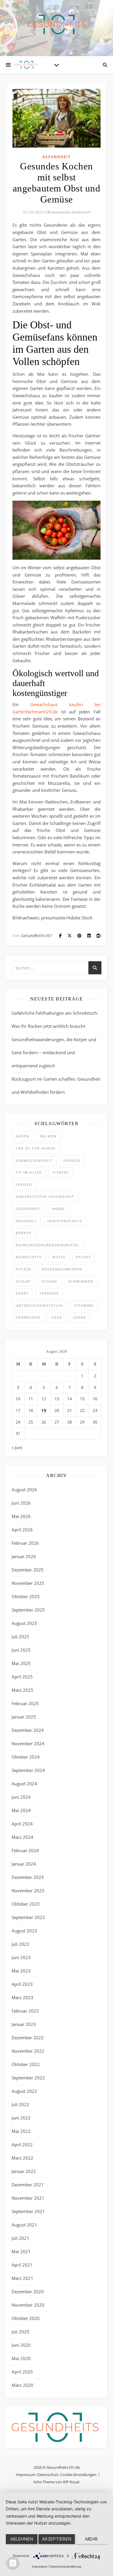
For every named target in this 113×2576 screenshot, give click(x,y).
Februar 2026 (25, 1543)
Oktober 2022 (26, 2064)
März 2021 (22, 2278)
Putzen (23, 1269)
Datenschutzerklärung (65, 2566)
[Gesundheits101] (57, 24)
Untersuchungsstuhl (40, 1305)
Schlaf (23, 1281)
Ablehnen (22, 2539)
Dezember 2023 (28, 1877)
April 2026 (22, 1530)
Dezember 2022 (28, 2038)
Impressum (26, 2475)
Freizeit (24, 1185)
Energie (72, 1160)
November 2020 (28, 2305)
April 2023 (22, 1984)
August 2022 (24, 2091)
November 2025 (28, 1583)
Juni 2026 (21, 1503)
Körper (24, 1233)
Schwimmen (81, 1281)
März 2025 (22, 1690)
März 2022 (22, 2158)
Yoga (57, 1317)
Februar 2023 (25, 2011)
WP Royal (71, 2482)
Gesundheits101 (37, 936)
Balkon (49, 1136)
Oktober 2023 (26, 1904)
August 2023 (24, 1931)
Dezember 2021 (28, 2185)
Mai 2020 (21, 2358)
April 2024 (22, 1824)
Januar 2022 (24, 2171)
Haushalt (26, 1221)
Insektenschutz (65, 1221)
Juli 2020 (20, 2332)
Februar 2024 (25, 1850)
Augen (23, 1136)
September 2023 (28, 1917)
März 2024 (22, 1837)
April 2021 (22, 2265)
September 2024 (28, 1770)
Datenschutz (48, 2475)
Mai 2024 (21, 1810)
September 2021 (28, 2211)
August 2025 (24, 1623)
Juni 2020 (21, 2345)
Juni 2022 (21, 2118)
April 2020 (22, 2372)
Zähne (80, 1317)
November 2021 (28, 2198)
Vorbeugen (28, 1317)
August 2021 (24, 2225)
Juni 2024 (21, 1797)
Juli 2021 (20, 2238)
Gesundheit (57, 157)
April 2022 (22, 2144)
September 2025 (28, 1610)
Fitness (61, 1172)
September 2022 (28, 2078)
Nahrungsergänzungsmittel (48, 1245)
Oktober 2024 (26, 1757)
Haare (58, 1209)
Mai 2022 (21, 2131)
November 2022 (28, 2051)
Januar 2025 (24, 1717)
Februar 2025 (25, 1703)
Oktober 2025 (26, 1596)
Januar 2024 (24, 1864)
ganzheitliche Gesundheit (45, 1196)
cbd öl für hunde (36, 1148)
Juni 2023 (21, 1957)
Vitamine (84, 1305)
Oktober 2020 (26, 2318)
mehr (91, 2539)
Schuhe (49, 1281)
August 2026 (24, 1490)
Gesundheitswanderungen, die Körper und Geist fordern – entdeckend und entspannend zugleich (54, 1052)
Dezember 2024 (28, 1730)
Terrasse (49, 1293)
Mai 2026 (21, 1516)
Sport (22, 1293)
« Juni (17, 1447)
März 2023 (22, 1997)
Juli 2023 (20, 1944)
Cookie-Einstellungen (78, 2475)
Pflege (84, 1257)
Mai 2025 (21, 1663)
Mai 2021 (21, 2251)
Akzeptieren (57, 2539)
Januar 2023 (24, 2024)
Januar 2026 (24, 1556)
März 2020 (22, 2385)
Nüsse (59, 1257)
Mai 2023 (21, 1971)
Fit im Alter (29, 1172)
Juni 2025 (21, 1650)
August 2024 (24, 1784)
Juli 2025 (20, 1637)
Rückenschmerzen (62, 1269)
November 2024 (28, 1743)
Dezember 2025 (28, 1570)
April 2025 (22, 1677)
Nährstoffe (29, 1257)
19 (44, 1410)
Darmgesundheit (34, 1160)
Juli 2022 (20, 2104)
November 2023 (28, 1891)
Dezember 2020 (28, 2292)
